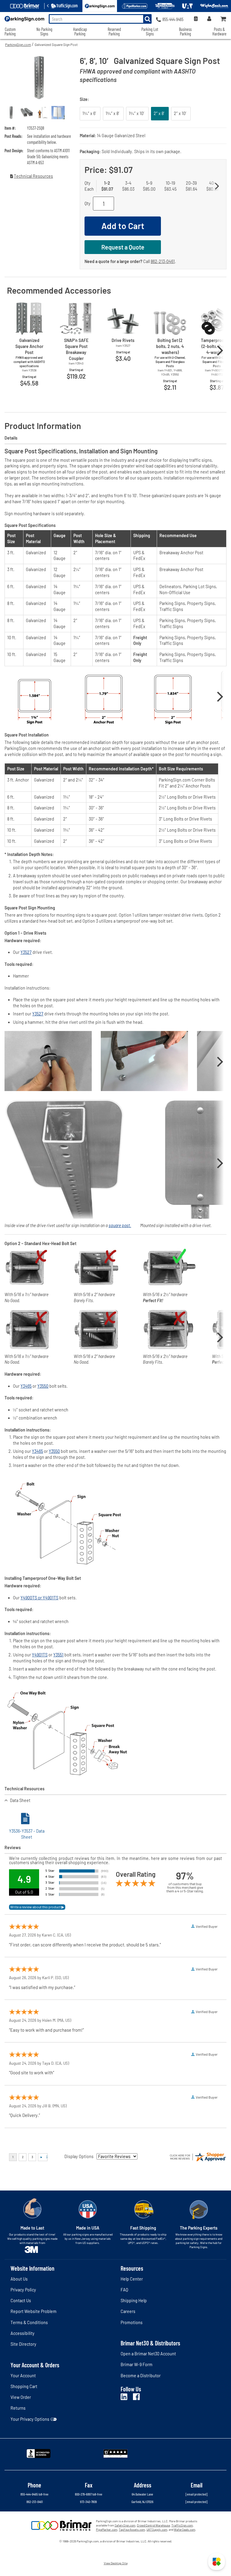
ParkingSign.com (18, 44)
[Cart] (223, 19)
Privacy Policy (23, 2290)
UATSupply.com (157, 2529)
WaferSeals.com (185, 2529)
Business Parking (185, 32)
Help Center (132, 2279)
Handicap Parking (80, 32)
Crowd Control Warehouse (153, 2525)
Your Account (23, 2376)
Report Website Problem (34, 2311)
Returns (18, 2408)
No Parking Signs (44, 32)
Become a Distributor (141, 2376)
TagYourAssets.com (132, 2529)
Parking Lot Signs (150, 32)
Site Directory (23, 2344)
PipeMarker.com (107, 2529)
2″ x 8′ (160, 113)
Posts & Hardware (219, 32)
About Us (19, 2279)
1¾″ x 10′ (137, 113)
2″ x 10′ (181, 113)
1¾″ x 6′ (90, 113)
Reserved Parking (114, 32)
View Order (21, 2397)
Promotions (132, 2322)
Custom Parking (10, 32)
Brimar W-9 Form (137, 2364)
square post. (120, 1225)
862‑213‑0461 (163, 261)
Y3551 (58, 1655)
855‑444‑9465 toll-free (34, 2494)
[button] (217, 2562)
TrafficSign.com (182, 2525)
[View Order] (196, 19)
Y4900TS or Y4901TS (39, 1598)
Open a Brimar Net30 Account (148, 2354)
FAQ (124, 2290)
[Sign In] (209, 19)
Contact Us (21, 2301)
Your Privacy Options (30, 2419)
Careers (128, 2311)
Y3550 (43, 1386)
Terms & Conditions (29, 2322)
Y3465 (26, 1386)
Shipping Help (134, 2301)
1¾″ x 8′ (113, 113)
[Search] (147, 19)
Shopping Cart (24, 2386)
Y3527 (26, 952)
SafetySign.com (125, 2525)
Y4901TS (40, 1655)
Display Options (79, 2156)
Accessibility (23, 2333)
